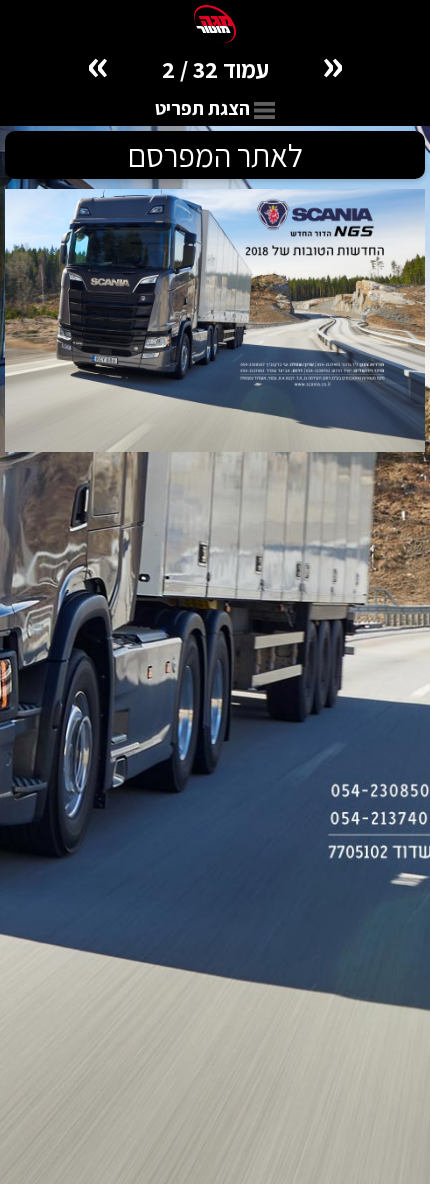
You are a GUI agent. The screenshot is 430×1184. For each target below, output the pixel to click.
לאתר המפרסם (215, 155)
